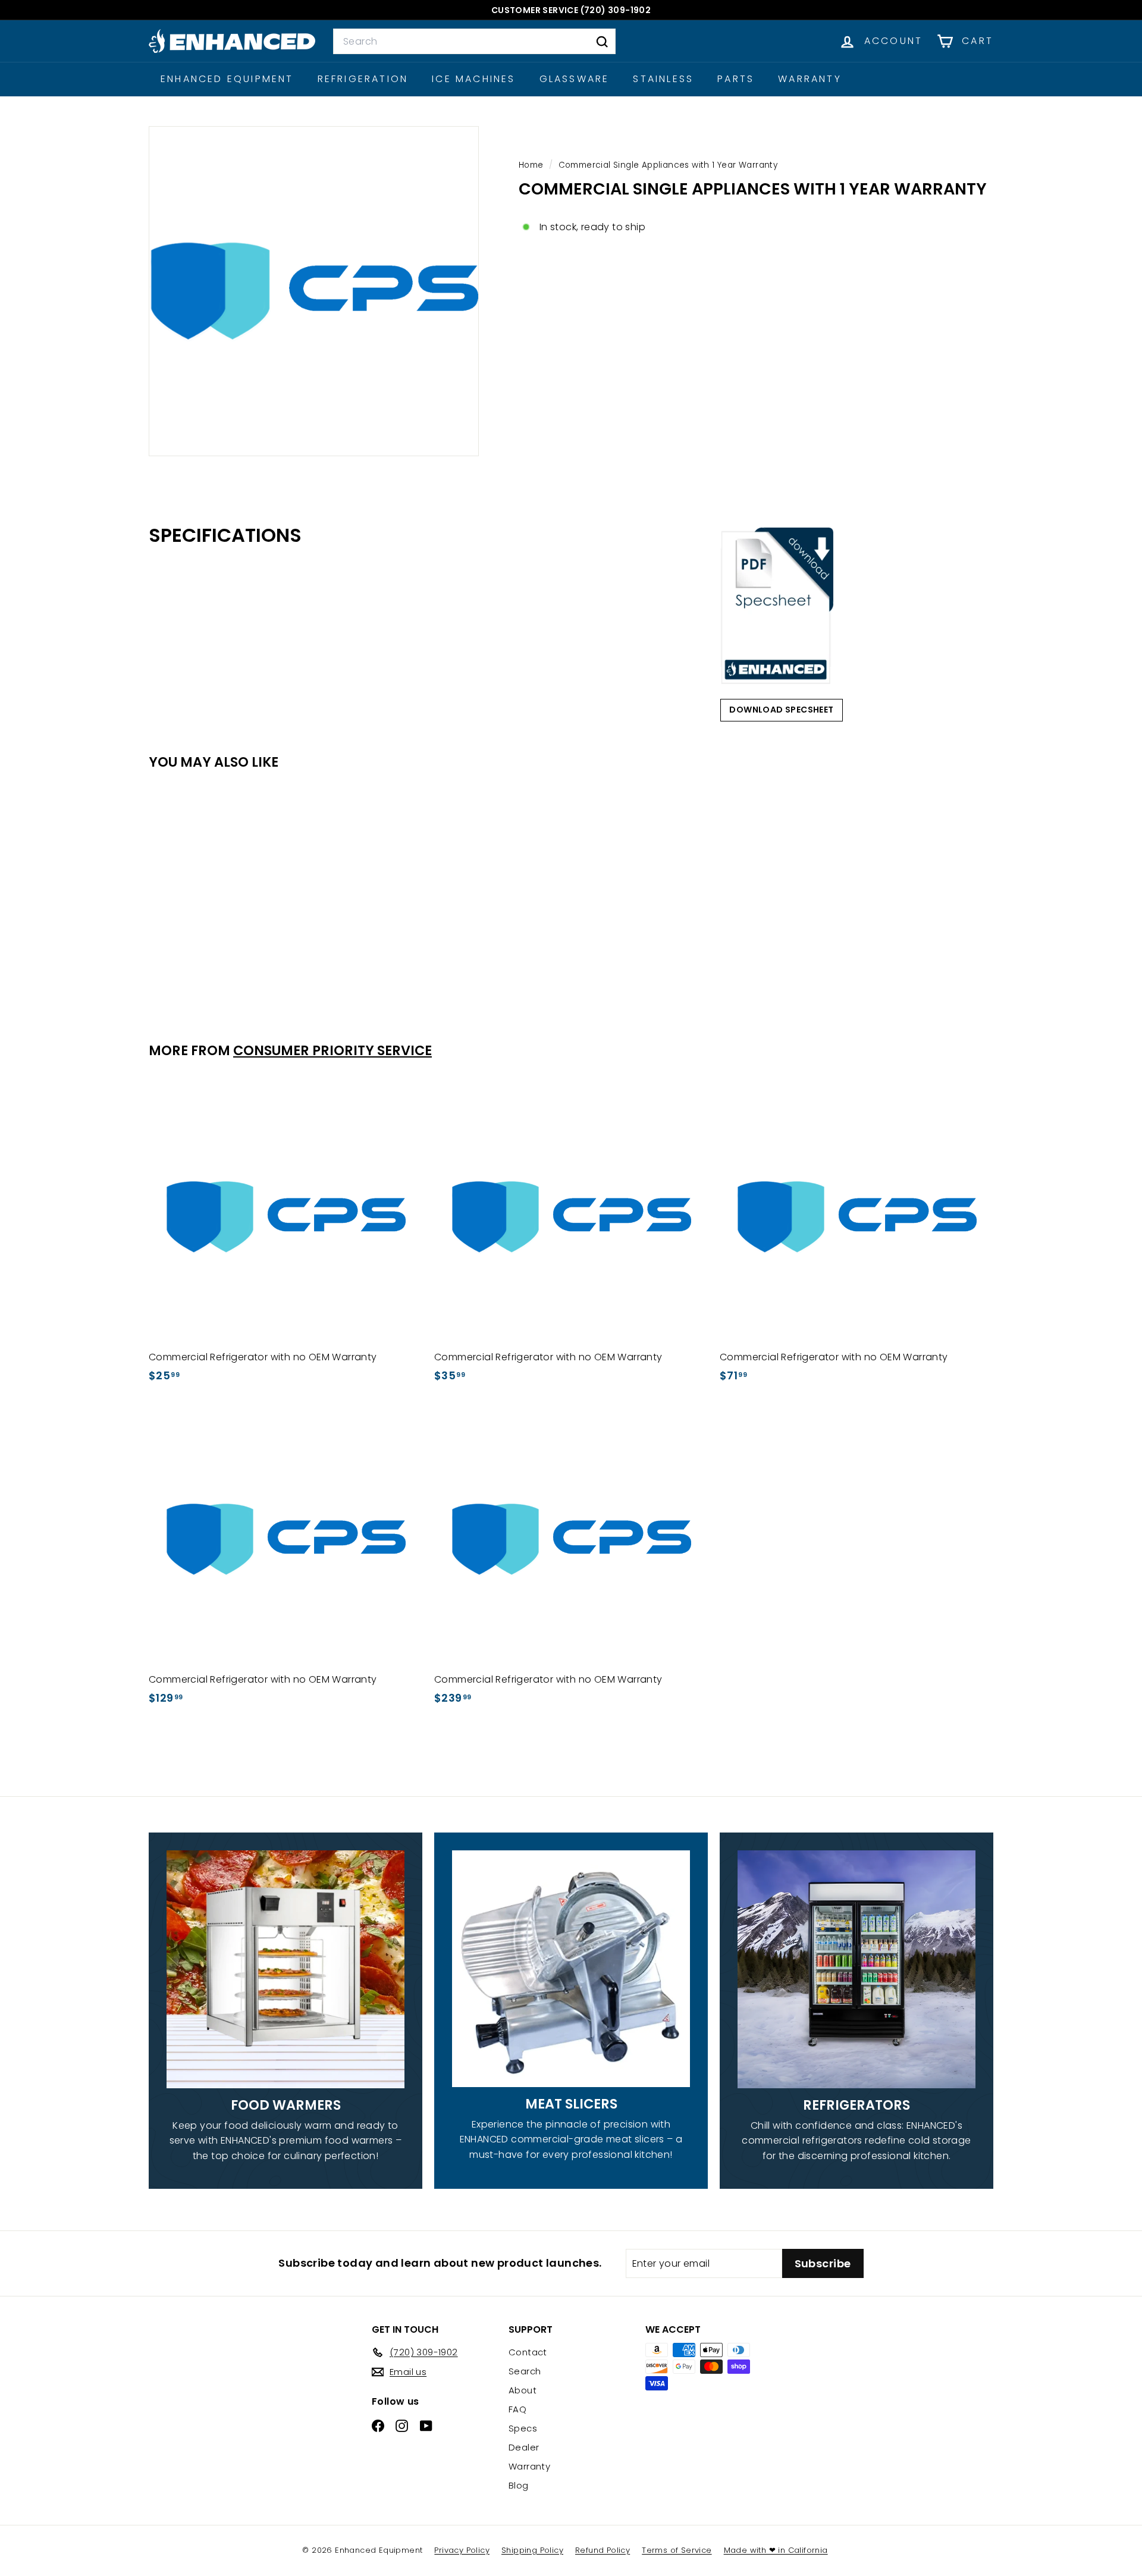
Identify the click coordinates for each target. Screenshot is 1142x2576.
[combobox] (474, 42)
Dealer (524, 2447)
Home (532, 165)
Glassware (575, 79)
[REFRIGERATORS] (857, 1969)
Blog (519, 2485)
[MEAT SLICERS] (571, 1969)
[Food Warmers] (285, 1969)
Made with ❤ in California (776, 2550)
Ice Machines (473, 79)
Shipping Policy (532, 2550)
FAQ (517, 2409)
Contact (528, 2352)
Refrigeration (363, 79)
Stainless (663, 79)
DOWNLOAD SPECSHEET (781, 710)
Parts (736, 79)
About (523, 2390)
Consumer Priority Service (332, 1050)
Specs (523, 2428)
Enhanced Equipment (227, 79)
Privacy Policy (462, 2550)
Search (525, 2371)
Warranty (810, 79)
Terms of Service (677, 2550)
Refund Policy (603, 2550)
